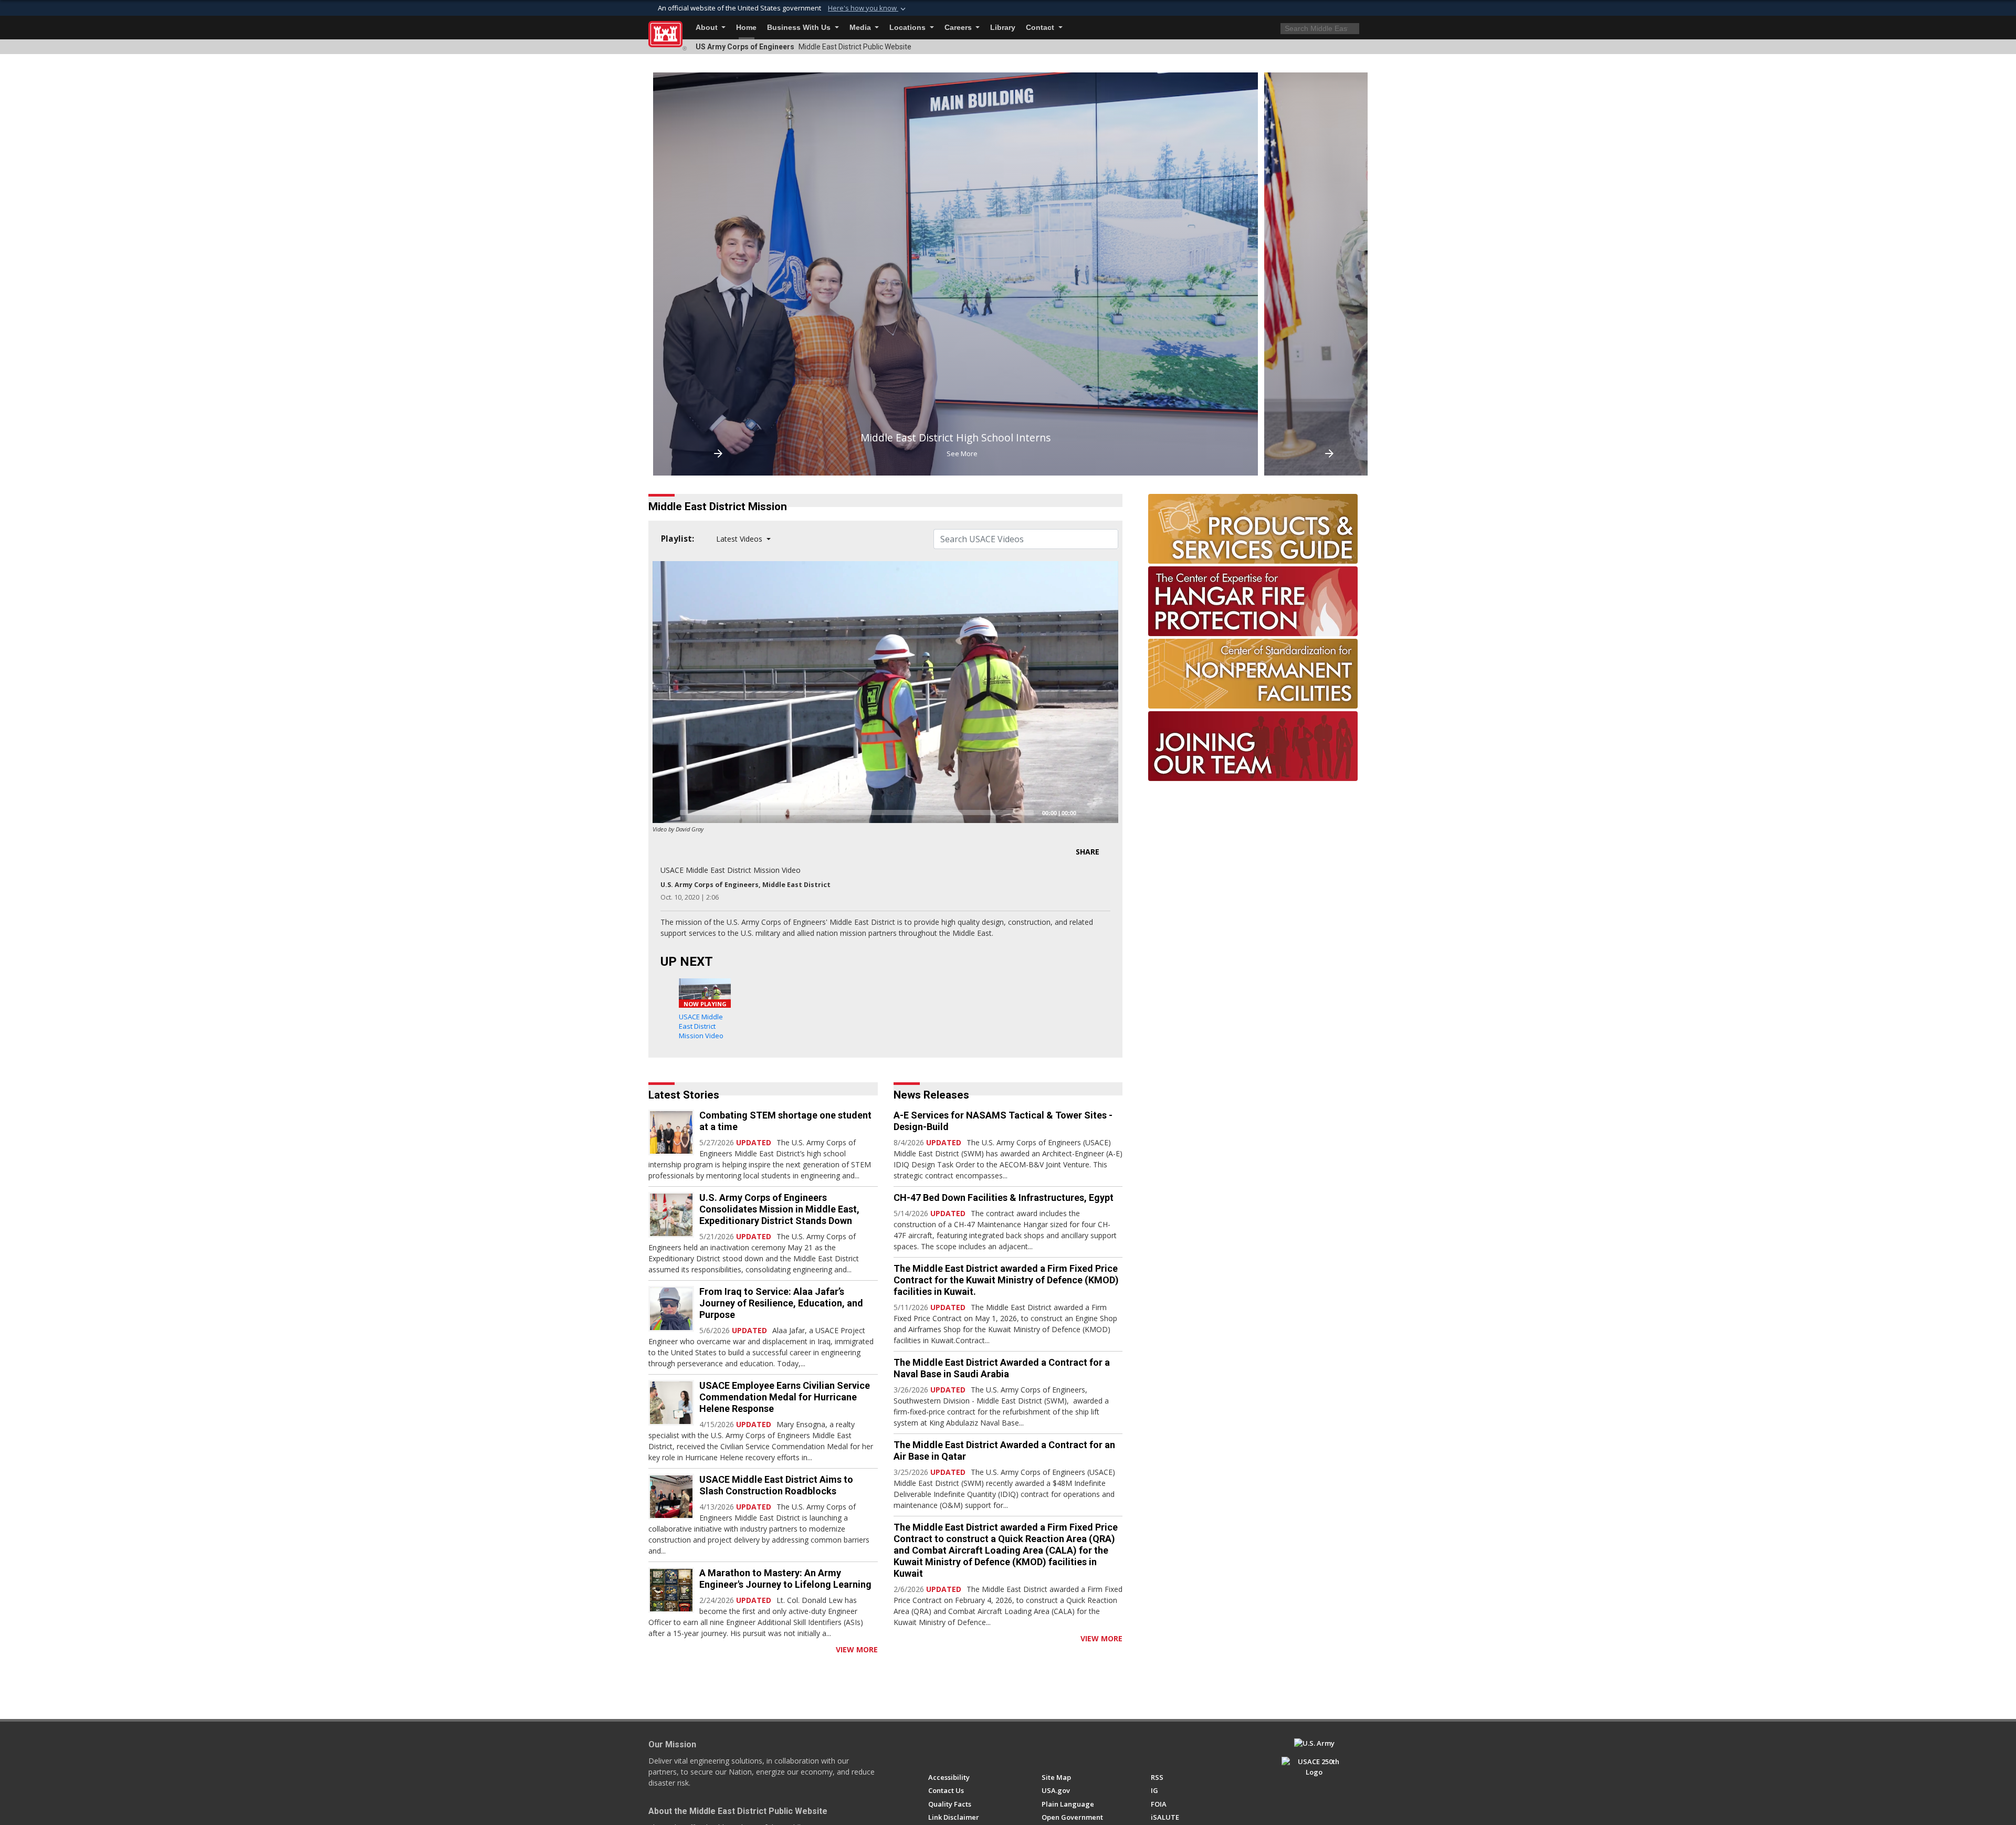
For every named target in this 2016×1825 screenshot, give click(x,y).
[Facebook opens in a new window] (933, 1748)
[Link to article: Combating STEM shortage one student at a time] (671, 1132)
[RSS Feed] (652, 1649)
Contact (1041, 28)
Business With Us (800, 28)
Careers (959, 28)
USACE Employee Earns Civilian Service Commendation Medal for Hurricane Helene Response (785, 1397)
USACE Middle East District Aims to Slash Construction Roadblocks (776, 1485)
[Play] (666, 813)
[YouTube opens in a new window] (953, 1748)
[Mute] (1088, 813)
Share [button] (1088, 852)
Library (1003, 28)
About (708, 28)
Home (746, 28)
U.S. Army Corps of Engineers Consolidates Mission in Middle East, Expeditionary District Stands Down (779, 1209)
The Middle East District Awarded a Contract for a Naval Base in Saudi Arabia (1002, 1368)
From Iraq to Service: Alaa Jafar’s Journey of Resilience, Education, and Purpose (781, 1303)
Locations (909, 28)
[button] (868, 8)
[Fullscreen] (1105, 813)
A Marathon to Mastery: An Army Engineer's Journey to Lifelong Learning (785, 1579)
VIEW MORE (857, 1649)
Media (861, 28)
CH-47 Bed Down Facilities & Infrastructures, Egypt (1004, 1198)
